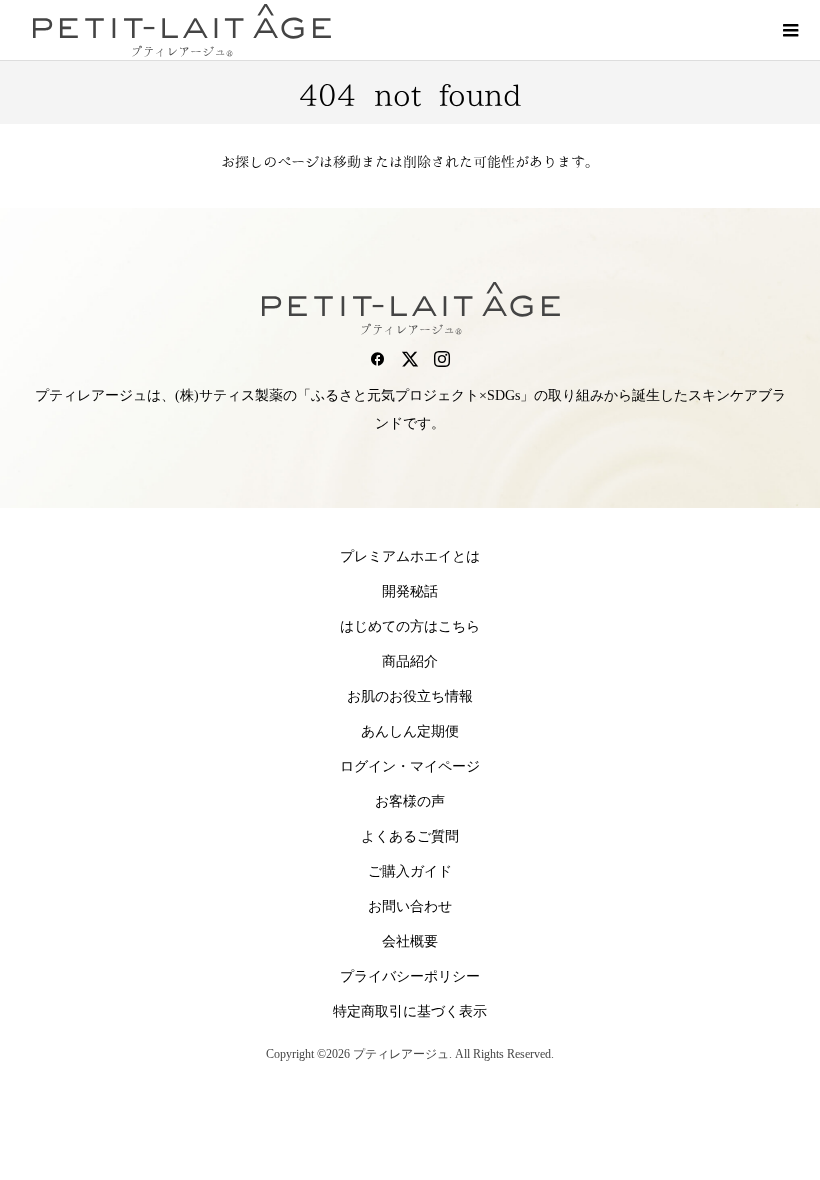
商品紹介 (410, 661)
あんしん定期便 (410, 731)
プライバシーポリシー (410, 976)
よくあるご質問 (410, 836)
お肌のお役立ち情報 (410, 696)
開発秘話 (410, 591)
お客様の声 (410, 801)
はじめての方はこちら (410, 626)
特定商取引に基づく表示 (410, 1011)
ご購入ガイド (410, 871)
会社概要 (410, 941)
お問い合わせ (410, 906)
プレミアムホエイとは (410, 556)
